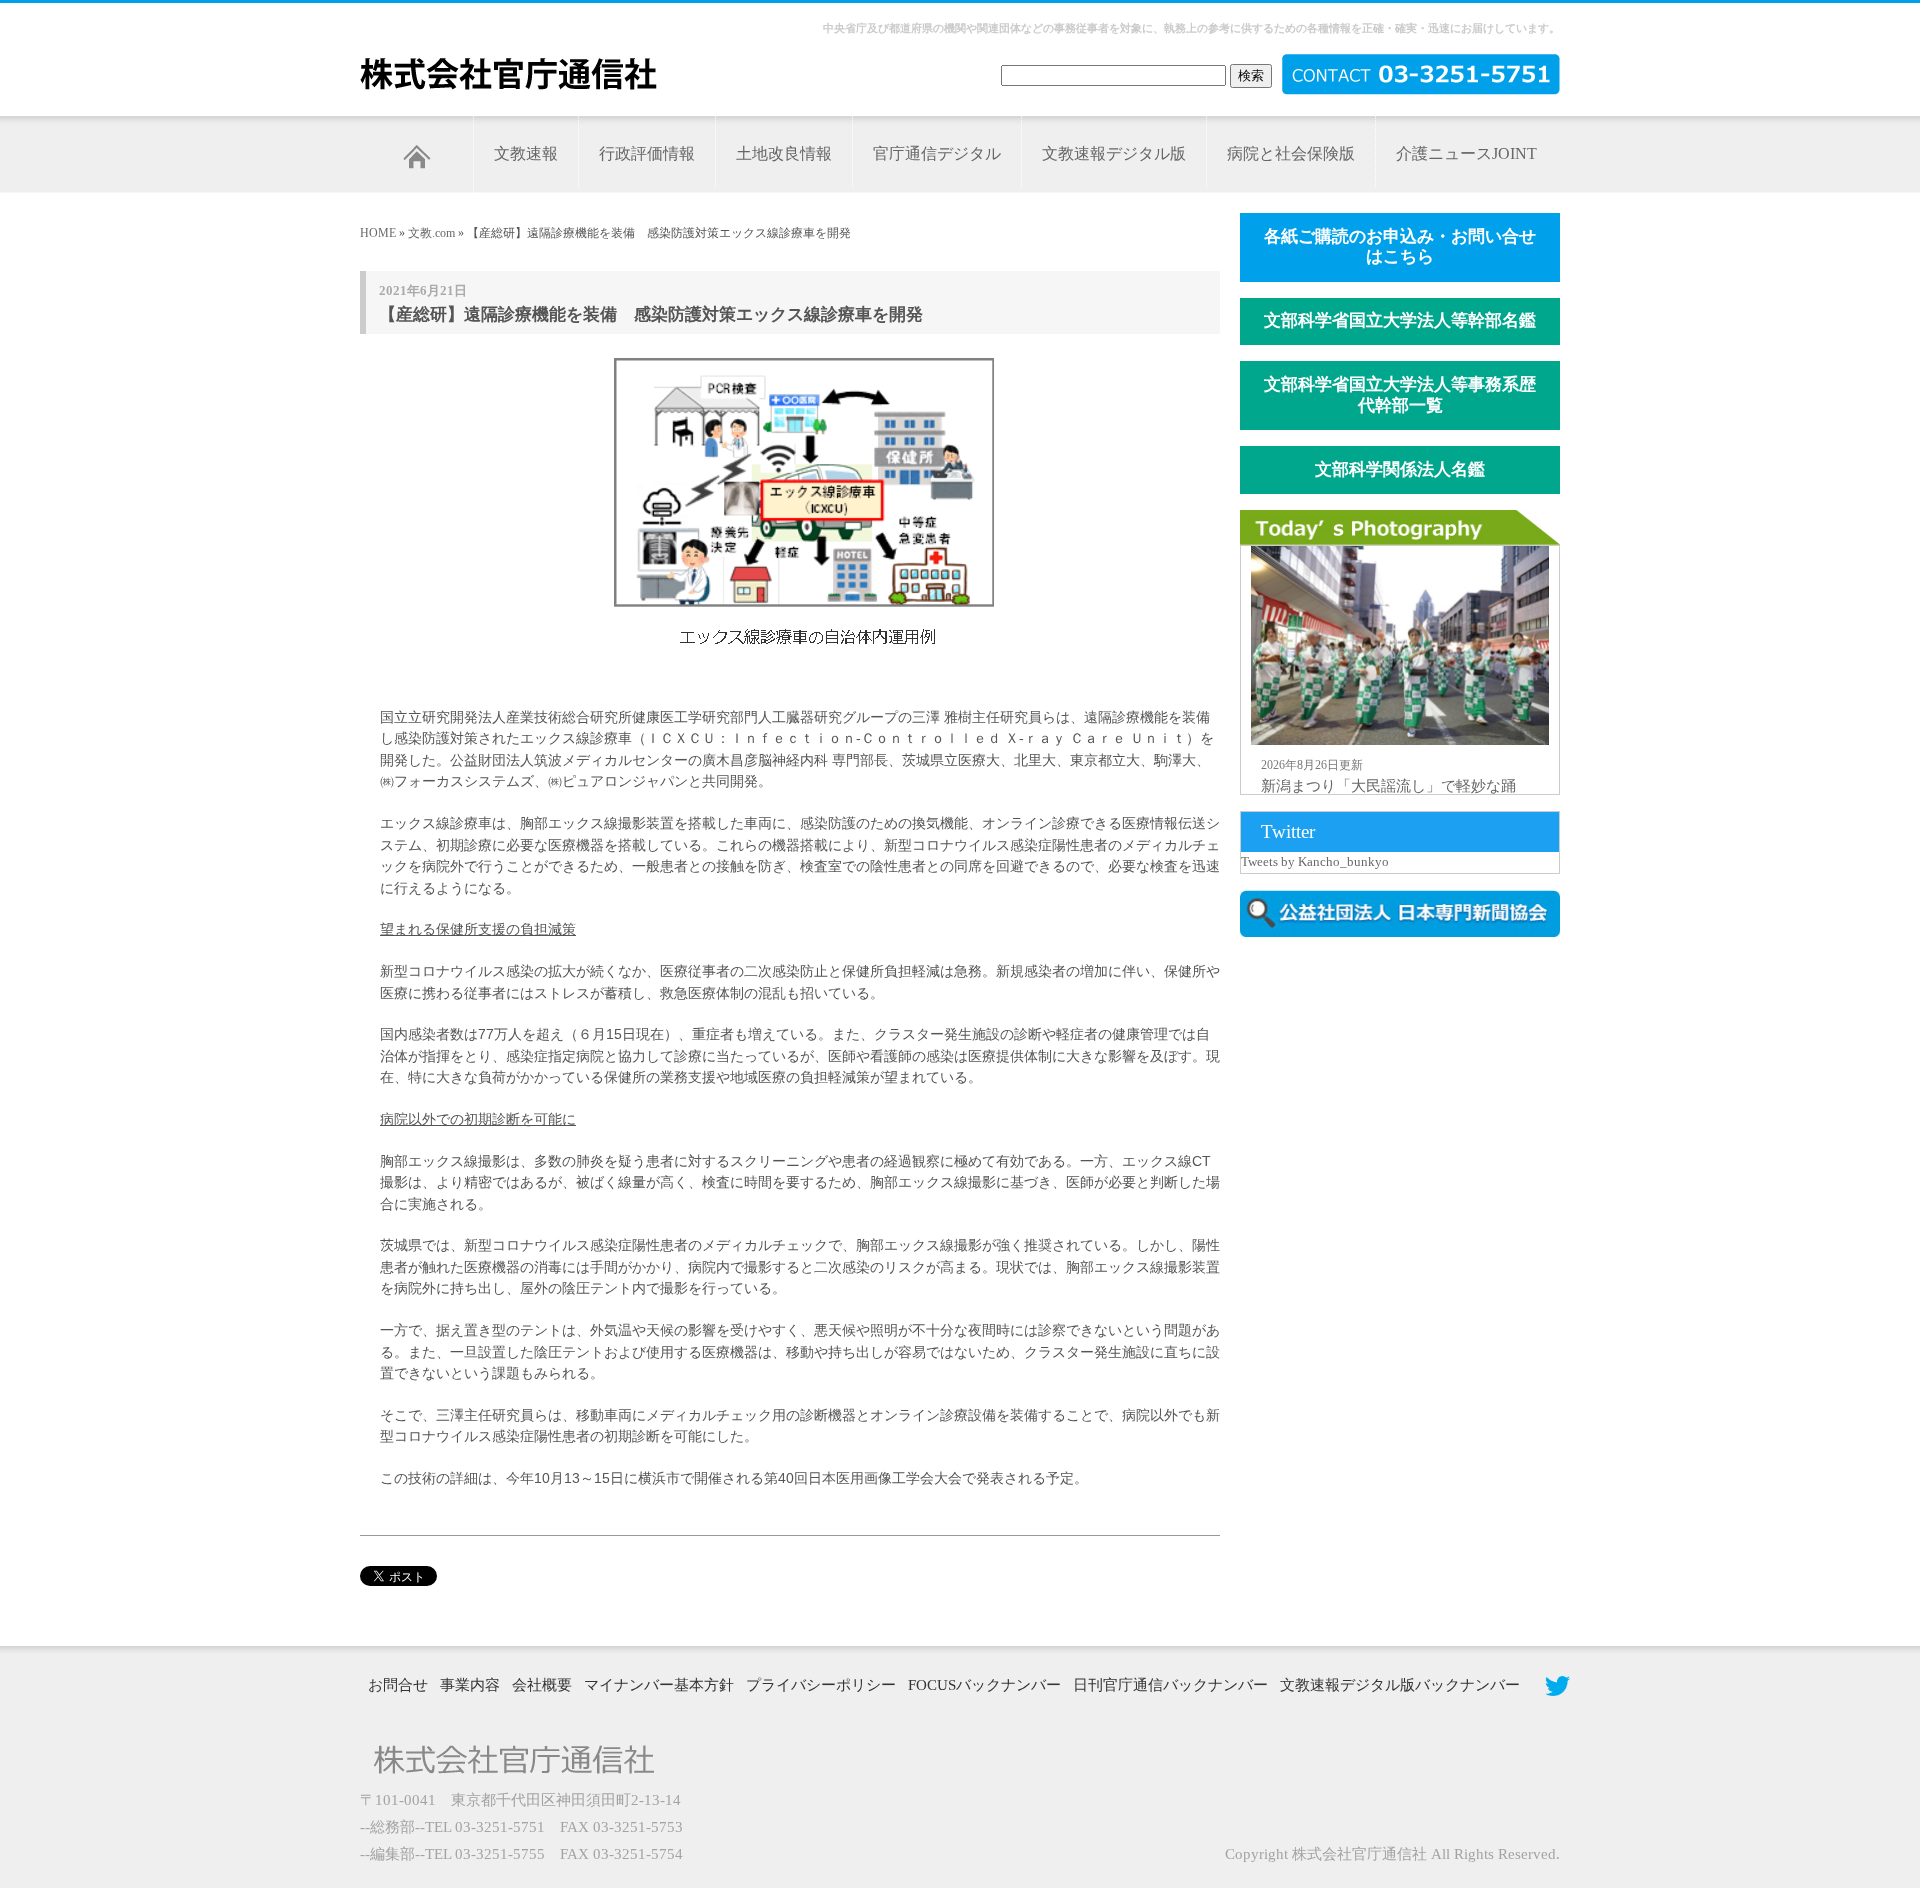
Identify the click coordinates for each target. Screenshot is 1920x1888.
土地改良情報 (784, 153)
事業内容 (470, 1685)
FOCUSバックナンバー (984, 1685)
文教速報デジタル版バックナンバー (1400, 1685)
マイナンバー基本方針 (659, 1685)
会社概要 (542, 1685)
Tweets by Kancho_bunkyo (1315, 861)
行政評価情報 (647, 153)
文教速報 (526, 153)
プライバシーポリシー (821, 1685)
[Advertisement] (1410, 1123)
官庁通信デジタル (937, 153)
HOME (378, 233)
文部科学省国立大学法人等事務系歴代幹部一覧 (1400, 395)
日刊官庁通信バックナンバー (1170, 1685)
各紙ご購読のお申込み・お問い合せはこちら (1400, 247)
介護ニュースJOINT (1466, 153)
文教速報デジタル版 (1114, 153)
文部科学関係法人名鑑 (1400, 469)
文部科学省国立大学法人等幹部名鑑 (1400, 320)
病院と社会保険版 (1291, 153)
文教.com (431, 233)
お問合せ (398, 1685)
